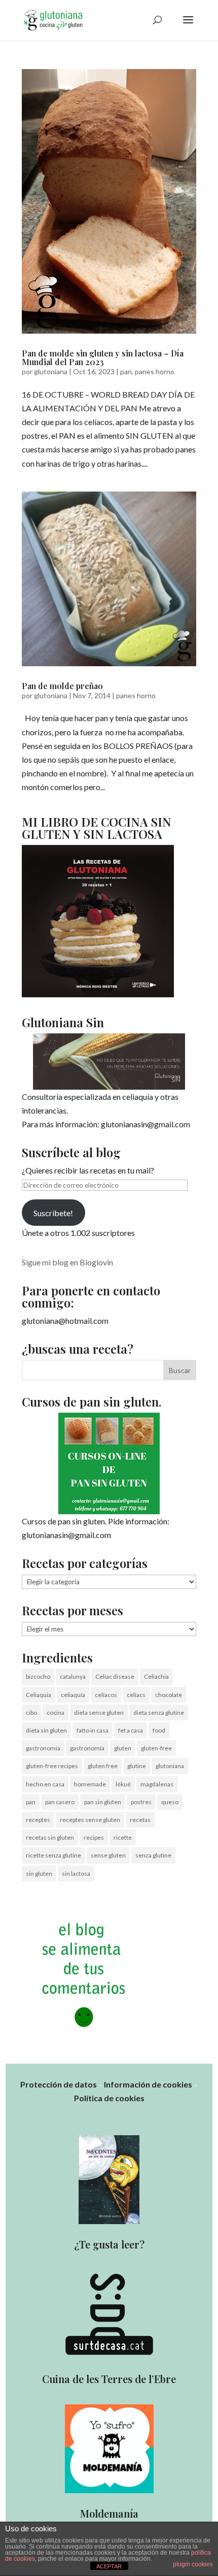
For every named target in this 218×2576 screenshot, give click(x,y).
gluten (123, 1748)
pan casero (60, 1802)
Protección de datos (59, 2084)
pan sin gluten (103, 1802)
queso (170, 1802)
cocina (56, 1713)
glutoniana (51, 371)
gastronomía (87, 1748)
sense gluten (108, 1855)
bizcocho (38, 1676)
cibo (31, 1713)
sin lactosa (76, 1873)
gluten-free (156, 1748)
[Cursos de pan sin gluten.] (109, 1463)
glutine (137, 1766)
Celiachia (156, 1676)
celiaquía (73, 1695)
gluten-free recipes (52, 1766)
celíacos (106, 1695)
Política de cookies (109, 2098)
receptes (38, 1820)
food (159, 1730)
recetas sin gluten (50, 1837)
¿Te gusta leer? (109, 2244)
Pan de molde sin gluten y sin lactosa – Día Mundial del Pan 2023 (103, 358)
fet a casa (131, 1730)
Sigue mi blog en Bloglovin (67, 1262)
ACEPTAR (109, 2566)
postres (141, 1802)
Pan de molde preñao (62, 686)
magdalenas (157, 1784)
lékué (123, 1784)
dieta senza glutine (159, 1713)
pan (126, 371)
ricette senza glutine (53, 1855)
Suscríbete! (53, 1213)
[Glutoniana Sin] (109, 1062)
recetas (140, 1820)
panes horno (155, 371)
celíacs (136, 1695)
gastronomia (43, 1748)
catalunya (73, 1676)
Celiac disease (115, 1676)
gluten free (103, 1766)
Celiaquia (39, 1695)
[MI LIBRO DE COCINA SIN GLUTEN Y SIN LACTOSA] (98, 994)
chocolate (169, 1695)
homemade (90, 1784)
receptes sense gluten (90, 1820)
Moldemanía (109, 2513)
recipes (94, 1837)
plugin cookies (193, 2564)
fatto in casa (93, 1730)
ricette (123, 1837)
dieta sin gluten (46, 1730)
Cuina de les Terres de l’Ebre (109, 2379)
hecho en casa (45, 1784)
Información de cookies (148, 2084)
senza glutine (153, 1855)
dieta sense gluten (99, 1713)
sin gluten (39, 1873)
